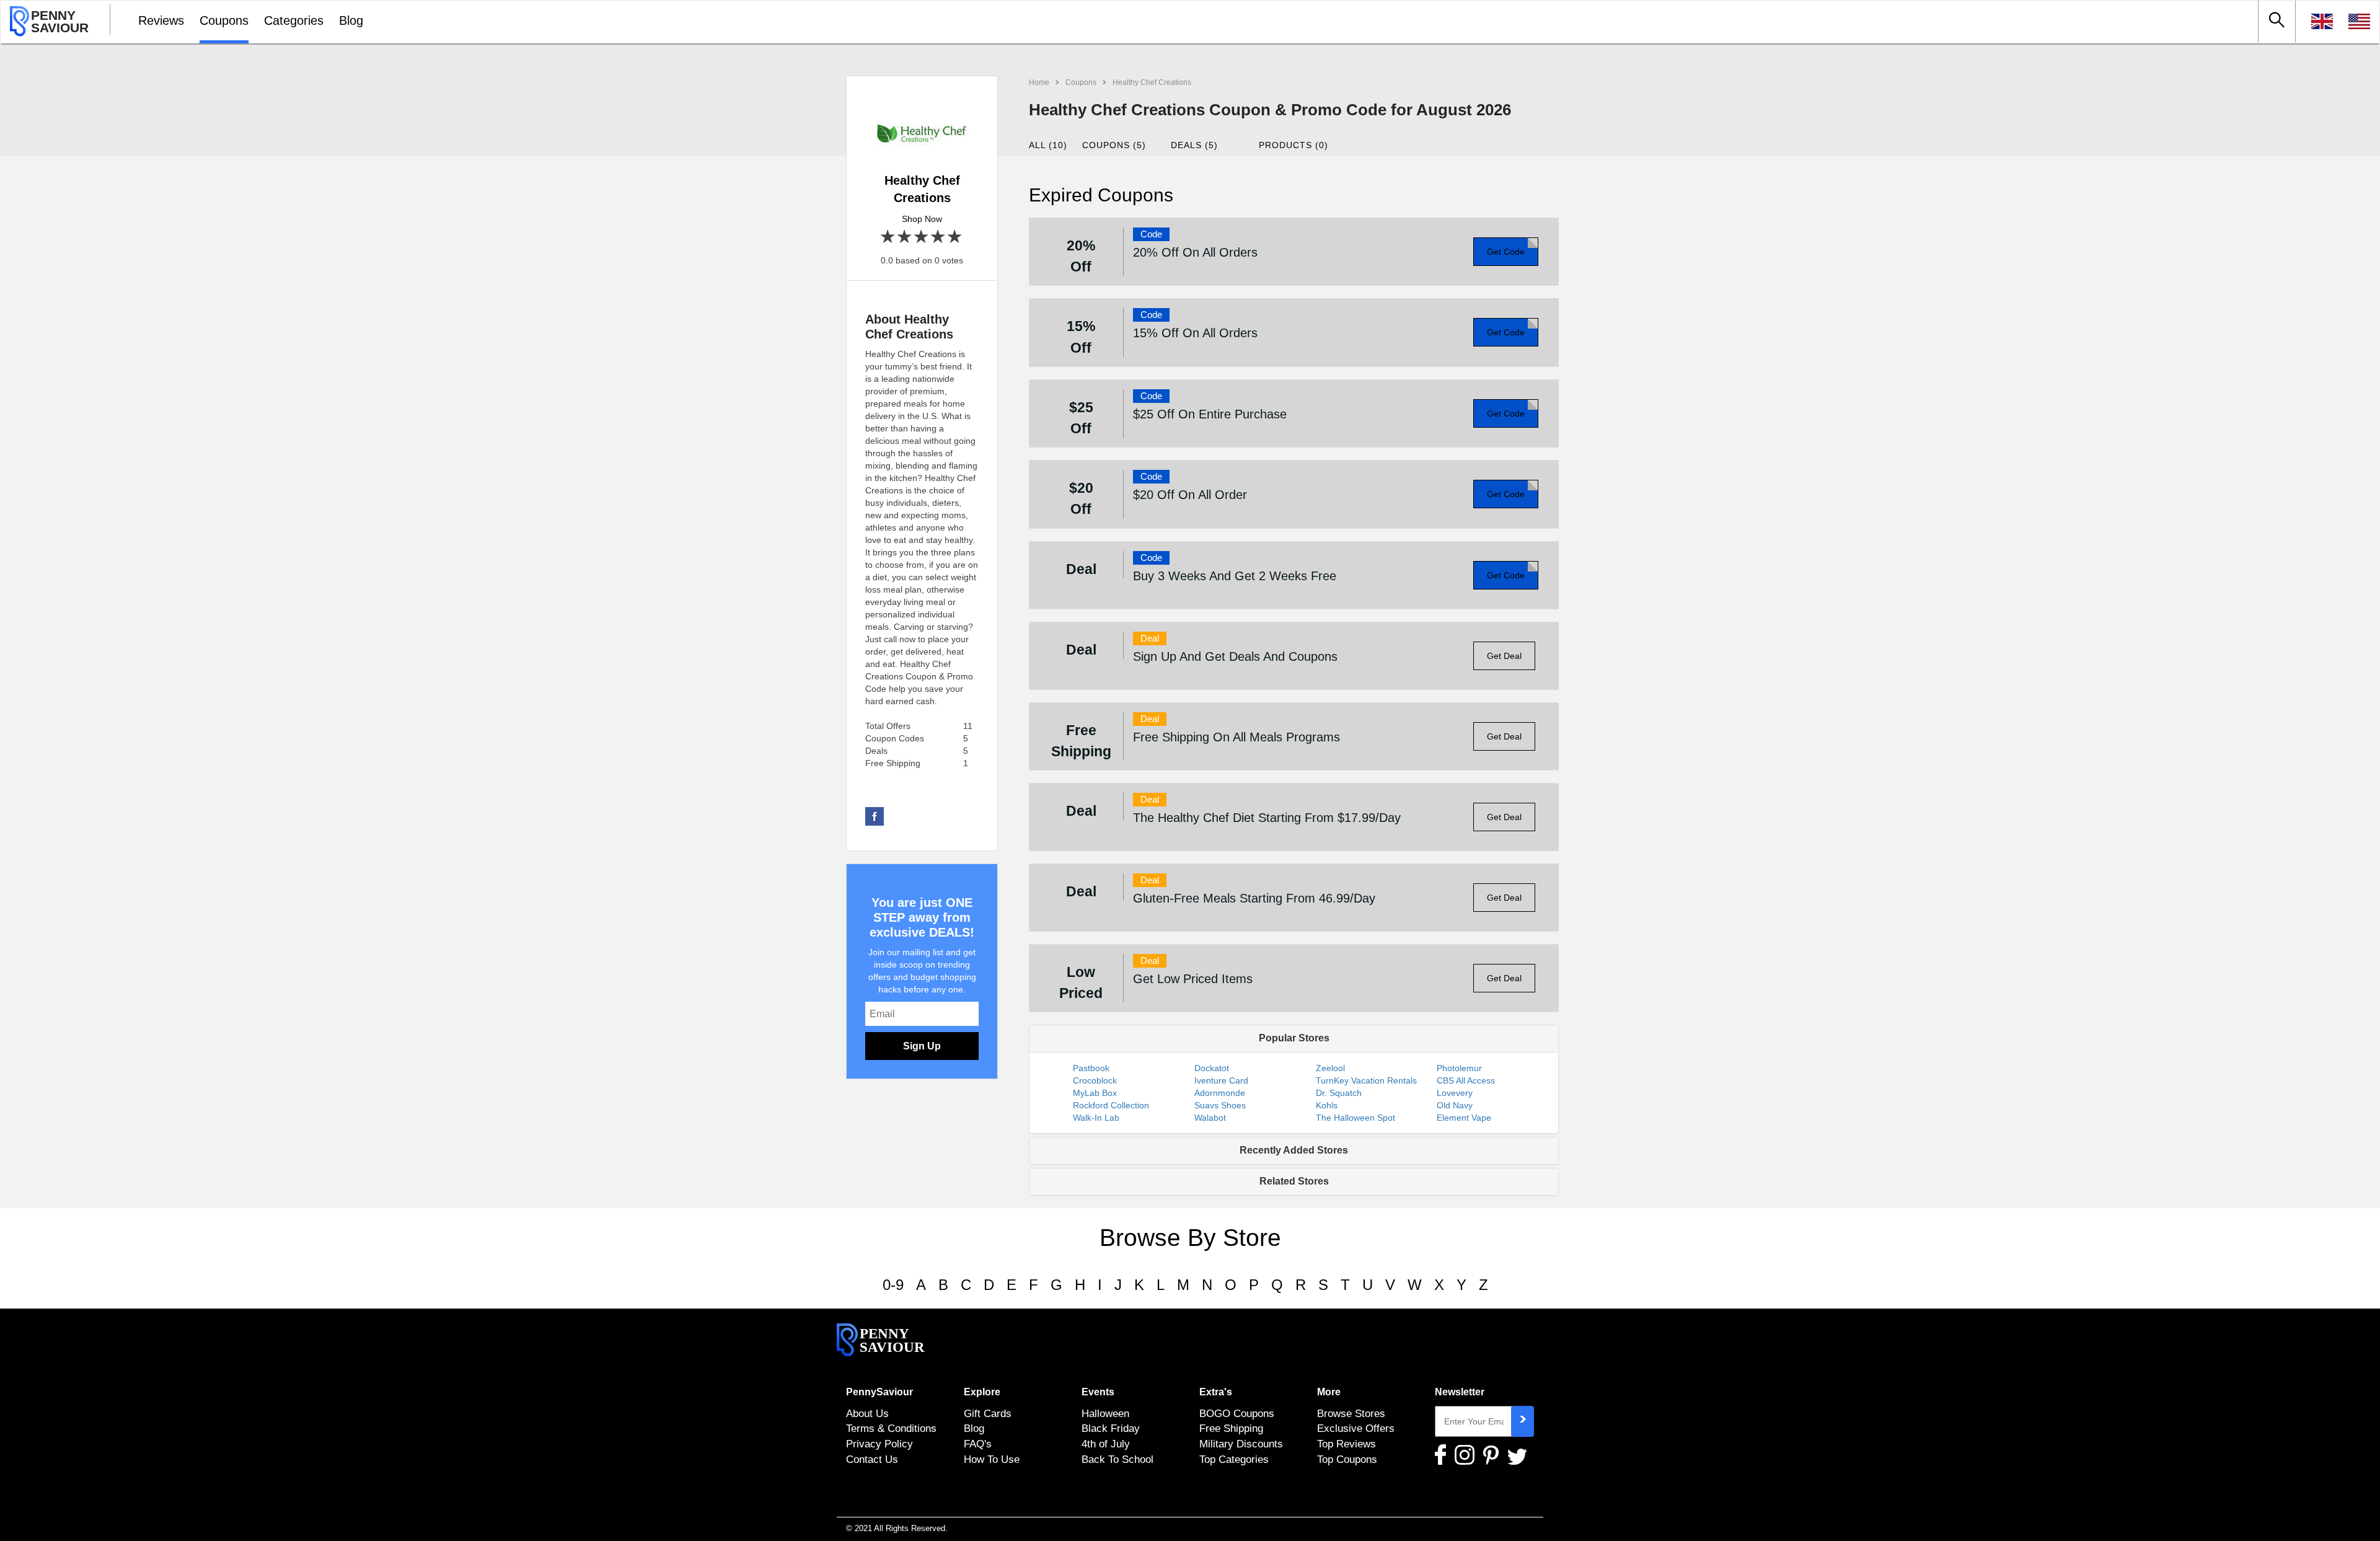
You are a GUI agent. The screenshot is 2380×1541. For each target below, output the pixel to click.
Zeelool (1330, 1068)
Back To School (1117, 1459)
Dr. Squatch (1339, 1093)
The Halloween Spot (1355, 1118)
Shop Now (922, 219)
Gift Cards (988, 1413)
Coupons (224, 20)
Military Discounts (1241, 1444)
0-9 (893, 1285)
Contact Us (872, 1459)
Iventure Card (1221, 1080)
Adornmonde (1220, 1093)
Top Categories (1234, 1459)
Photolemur (1459, 1068)
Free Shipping (1231, 1428)
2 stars (905, 237)
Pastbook (1091, 1068)
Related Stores (1294, 1181)
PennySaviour (879, 1392)
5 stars (955, 237)
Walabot (1210, 1118)
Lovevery (1455, 1093)
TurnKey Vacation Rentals (1366, 1080)
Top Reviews (1346, 1444)
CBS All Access (1466, 1080)
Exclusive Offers (1356, 1428)
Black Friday (1111, 1428)
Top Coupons (1347, 1459)
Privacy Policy (879, 1444)
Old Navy (1455, 1105)
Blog (351, 20)
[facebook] (875, 816)
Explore (982, 1392)
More (1329, 1392)
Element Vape (1464, 1118)
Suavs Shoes (1220, 1105)
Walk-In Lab (1096, 1118)
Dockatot (1212, 1068)
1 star (888, 237)
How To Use (992, 1459)
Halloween (1105, 1413)
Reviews (161, 20)
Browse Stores (1351, 1413)
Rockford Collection (1111, 1105)
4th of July (1106, 1444)
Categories (294, 20)
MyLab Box (1095, 1093)
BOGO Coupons (1237, 1413)
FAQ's (978, 1444)
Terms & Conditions (891, 1428)
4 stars (939, 237)
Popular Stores (1294, 1038)
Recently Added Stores (1294, 1150)
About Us (867, 1413)
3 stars (922, 237)
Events (1098, 1392)
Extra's (1216, 1392)
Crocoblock (1095, 1080)
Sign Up (922, 1046)
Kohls (1327, 1105)
